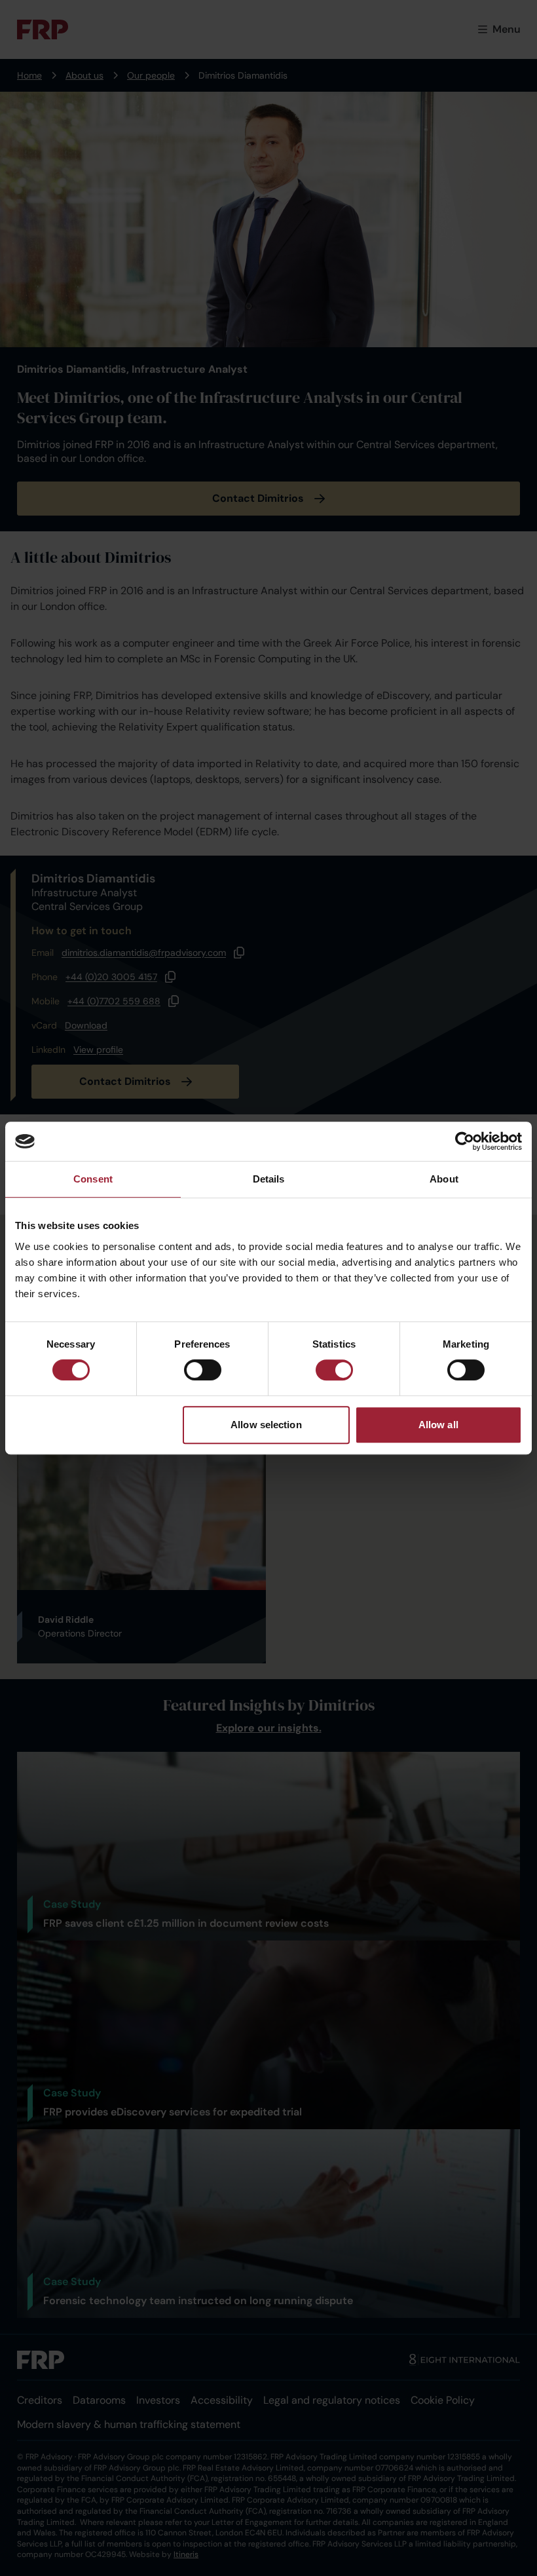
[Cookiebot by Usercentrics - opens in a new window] (465, 1141)
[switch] (203, 1370)
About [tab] (444, 1179)
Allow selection (266, 1425)
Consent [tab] (93, 1179)
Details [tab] (269, 1179)
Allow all (438, 1425)
